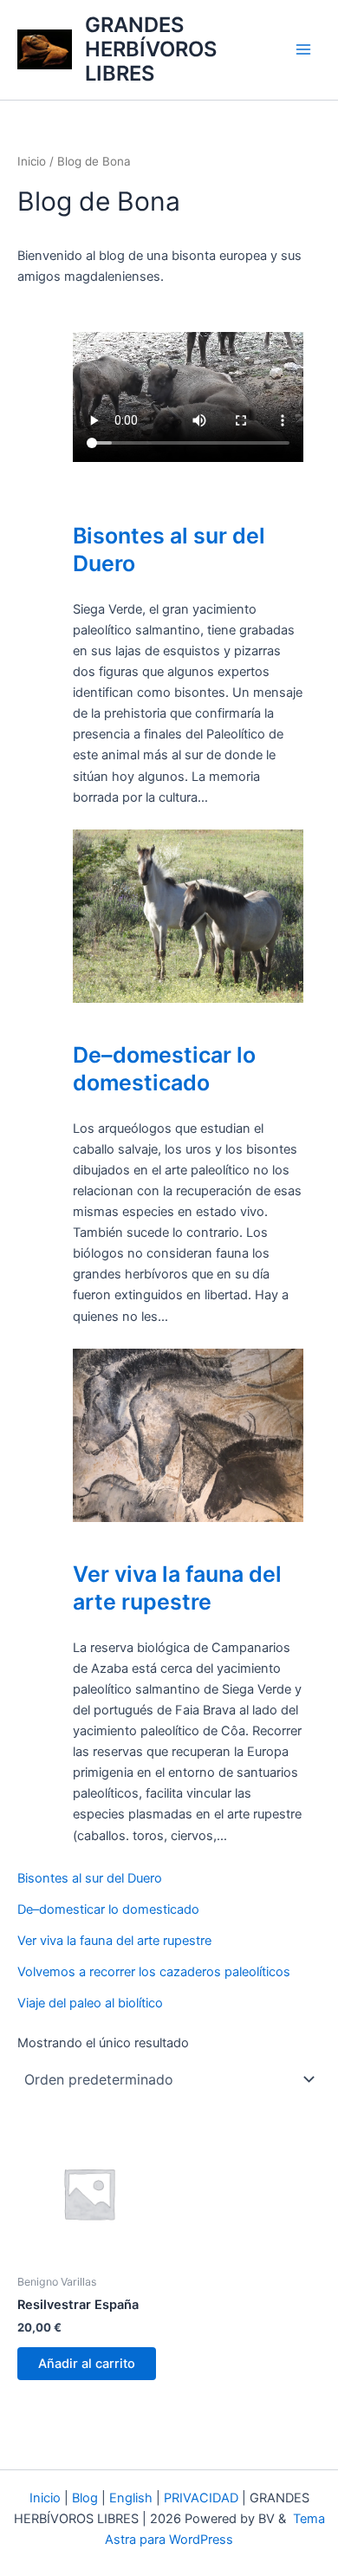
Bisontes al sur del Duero (169, 550)
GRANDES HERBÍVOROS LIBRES (151, 49)
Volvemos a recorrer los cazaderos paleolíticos (154, 1972)
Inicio (32, 161)
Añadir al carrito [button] (87, 2364)
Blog (85, 2498)
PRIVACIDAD (201, 2498)
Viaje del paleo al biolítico (90, 2003)
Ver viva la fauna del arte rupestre (177, 1588)
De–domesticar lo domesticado (164, 1069)
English (131, 2498)
